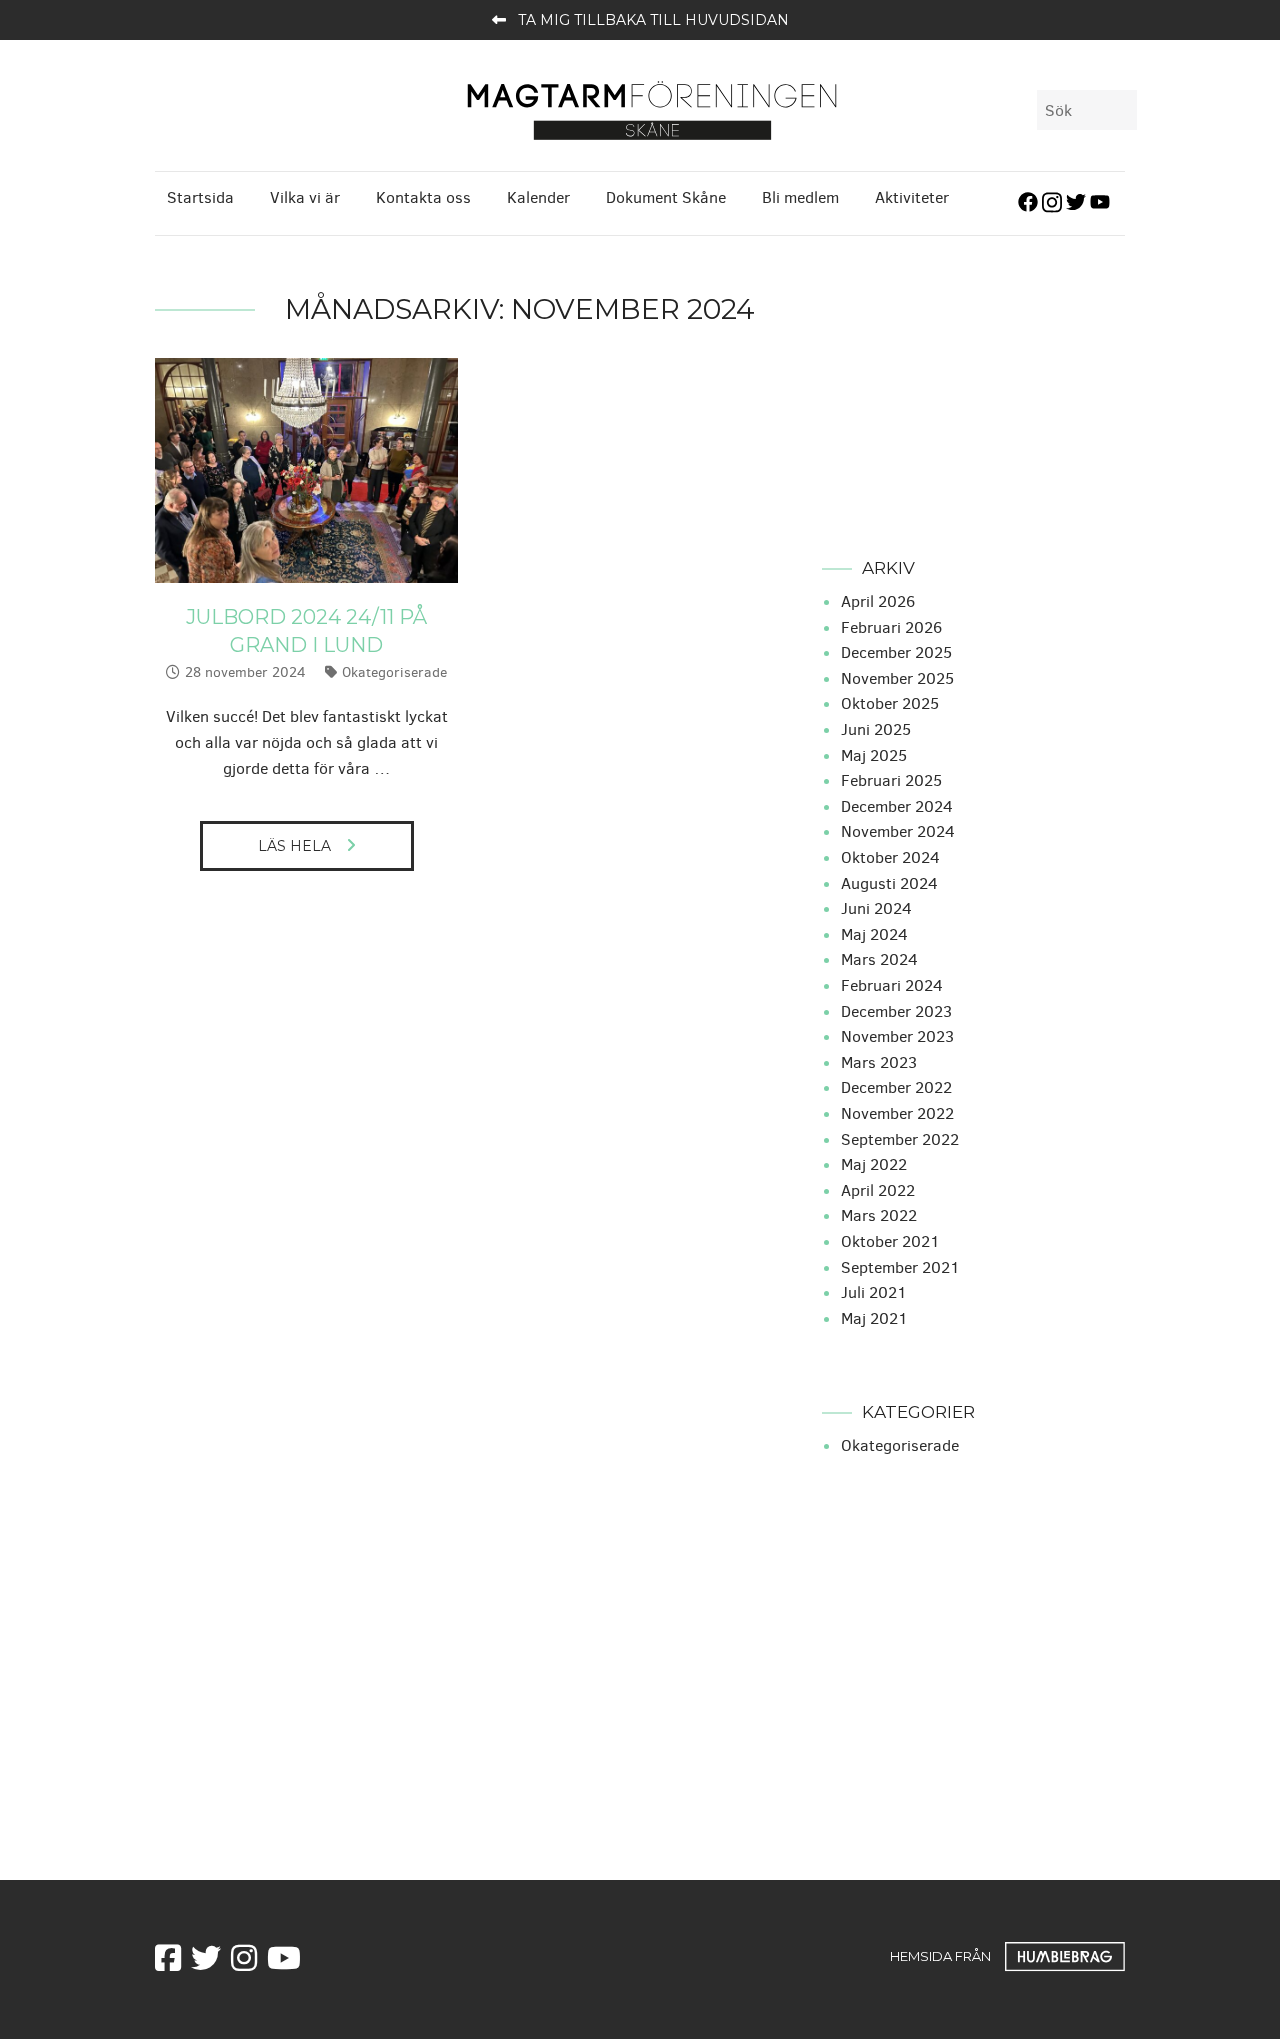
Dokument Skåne (666, 197)
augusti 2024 (889, 883)
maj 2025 (874, 755)
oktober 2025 (890, 703)
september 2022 (900, 1139)
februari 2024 (892, 985)
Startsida (200, 197)
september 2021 (900, 1267)
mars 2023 (879, 1062)
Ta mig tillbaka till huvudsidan (653, 20)
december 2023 (896, 1011)
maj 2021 (874, 1318)
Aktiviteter (912, 197)
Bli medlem (800, 197)
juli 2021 (874, 1292)
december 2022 (896, 1087)
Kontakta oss (423, 197)
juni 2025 (876, 729)
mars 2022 (879, 1215)
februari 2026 (891, 627)
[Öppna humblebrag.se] (1065, 1955)
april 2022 (878, 1190)
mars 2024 (879, 959)
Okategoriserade (394, 672)
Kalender (538, 197)
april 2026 (878, 601)
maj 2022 (874, 1164)
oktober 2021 (890, 1241)
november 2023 (897, 1036)
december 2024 (897, 806)
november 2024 (898, 831)
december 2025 (896, 652)
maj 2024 (874, 934)
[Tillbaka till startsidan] (652, 108)
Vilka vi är (305, 197)
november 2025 (897, 678)
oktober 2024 (890, 857)
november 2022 (897, 1113)
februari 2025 (891, 780)
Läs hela (294, 846)
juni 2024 (876, 908)
